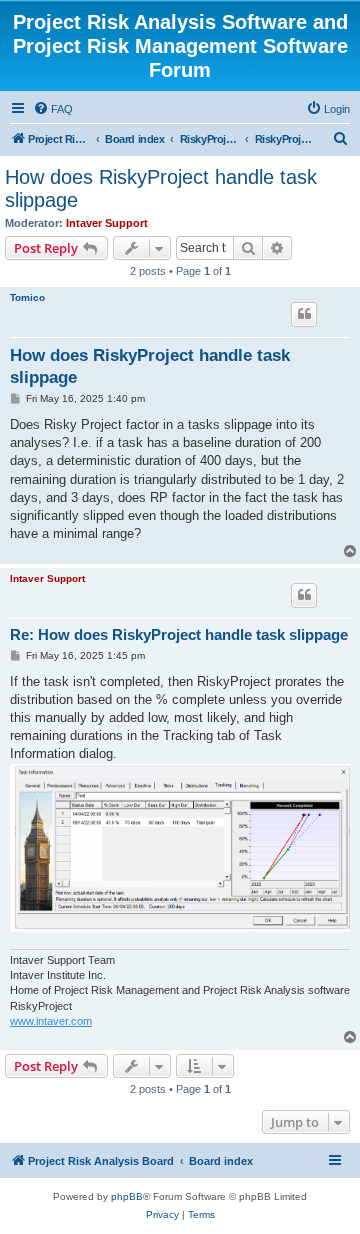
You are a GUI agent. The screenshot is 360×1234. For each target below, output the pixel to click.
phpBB (127, 1196)
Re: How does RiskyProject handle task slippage (179, 634)
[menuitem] (53, 109)
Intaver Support (107, 223)
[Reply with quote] (304, 314)
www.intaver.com (51, 1021)
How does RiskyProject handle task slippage (161, 188)
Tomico (27, 297)
